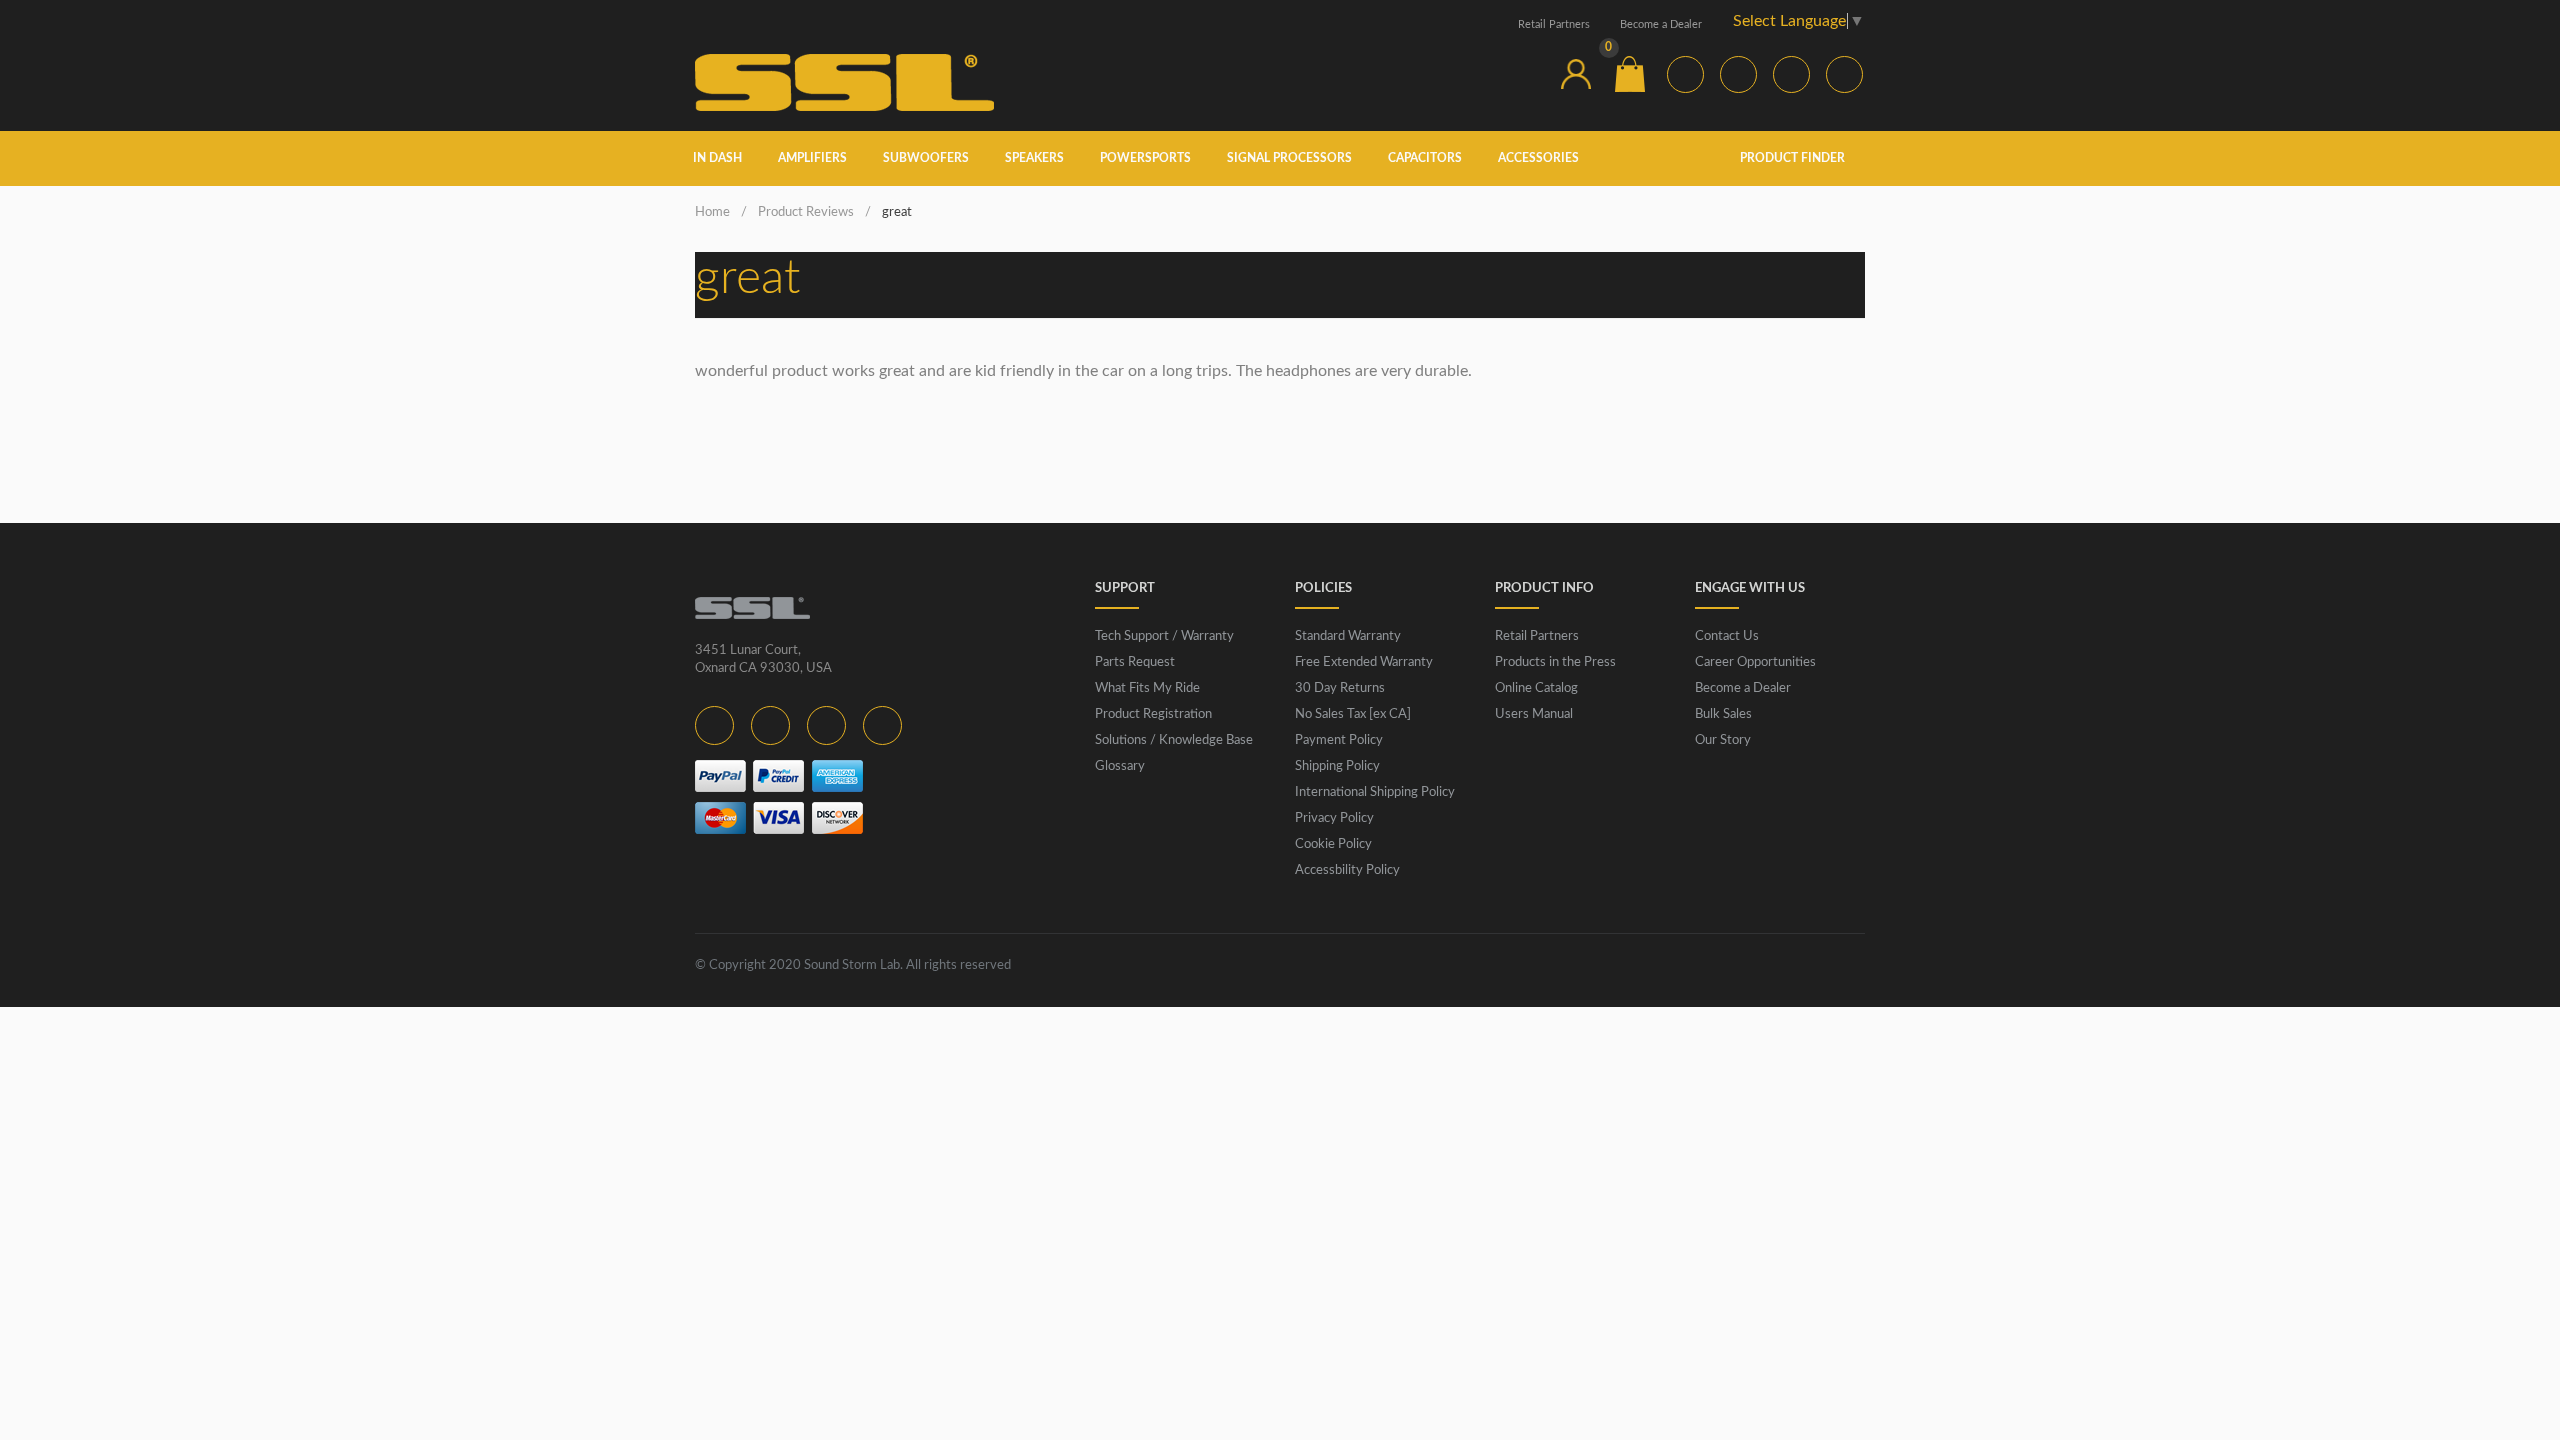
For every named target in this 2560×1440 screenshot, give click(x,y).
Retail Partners (1554, 24)
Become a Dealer (1661, 24)
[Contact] (1522, 74)
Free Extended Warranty (1364, 662)
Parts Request (1135, 662)
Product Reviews (806, 212)
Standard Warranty (1348, 636)
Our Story (1723, 740)
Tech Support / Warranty (1164, 636)
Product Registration (1153, 714)
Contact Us (1727, 636)
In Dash (717, 158)
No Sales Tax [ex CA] (1353, 714)
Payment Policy (1339, 740)
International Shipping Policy (1375, 792)
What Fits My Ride (1147, 688)
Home (712, 212)
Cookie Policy (1333, 844)
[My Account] (1576, 74)
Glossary (1120, 766)
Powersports (1145, 158)
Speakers (1034, 158)
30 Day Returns (1340, 688)
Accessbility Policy (1347, 870)
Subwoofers (926, 158)
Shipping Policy (1337, 766)
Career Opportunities (1755, 662)
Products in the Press (1555, 662)
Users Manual (1534, 714)
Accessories (1538, 158)
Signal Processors (1289, 158)
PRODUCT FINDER (1794, 158)
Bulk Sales (1723, 714)
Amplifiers (812, 158)
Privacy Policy (1334, 818)
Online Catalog (1536, 688)
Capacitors (1425, 158)
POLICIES (1323, 588)
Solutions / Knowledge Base (1174, 740)
